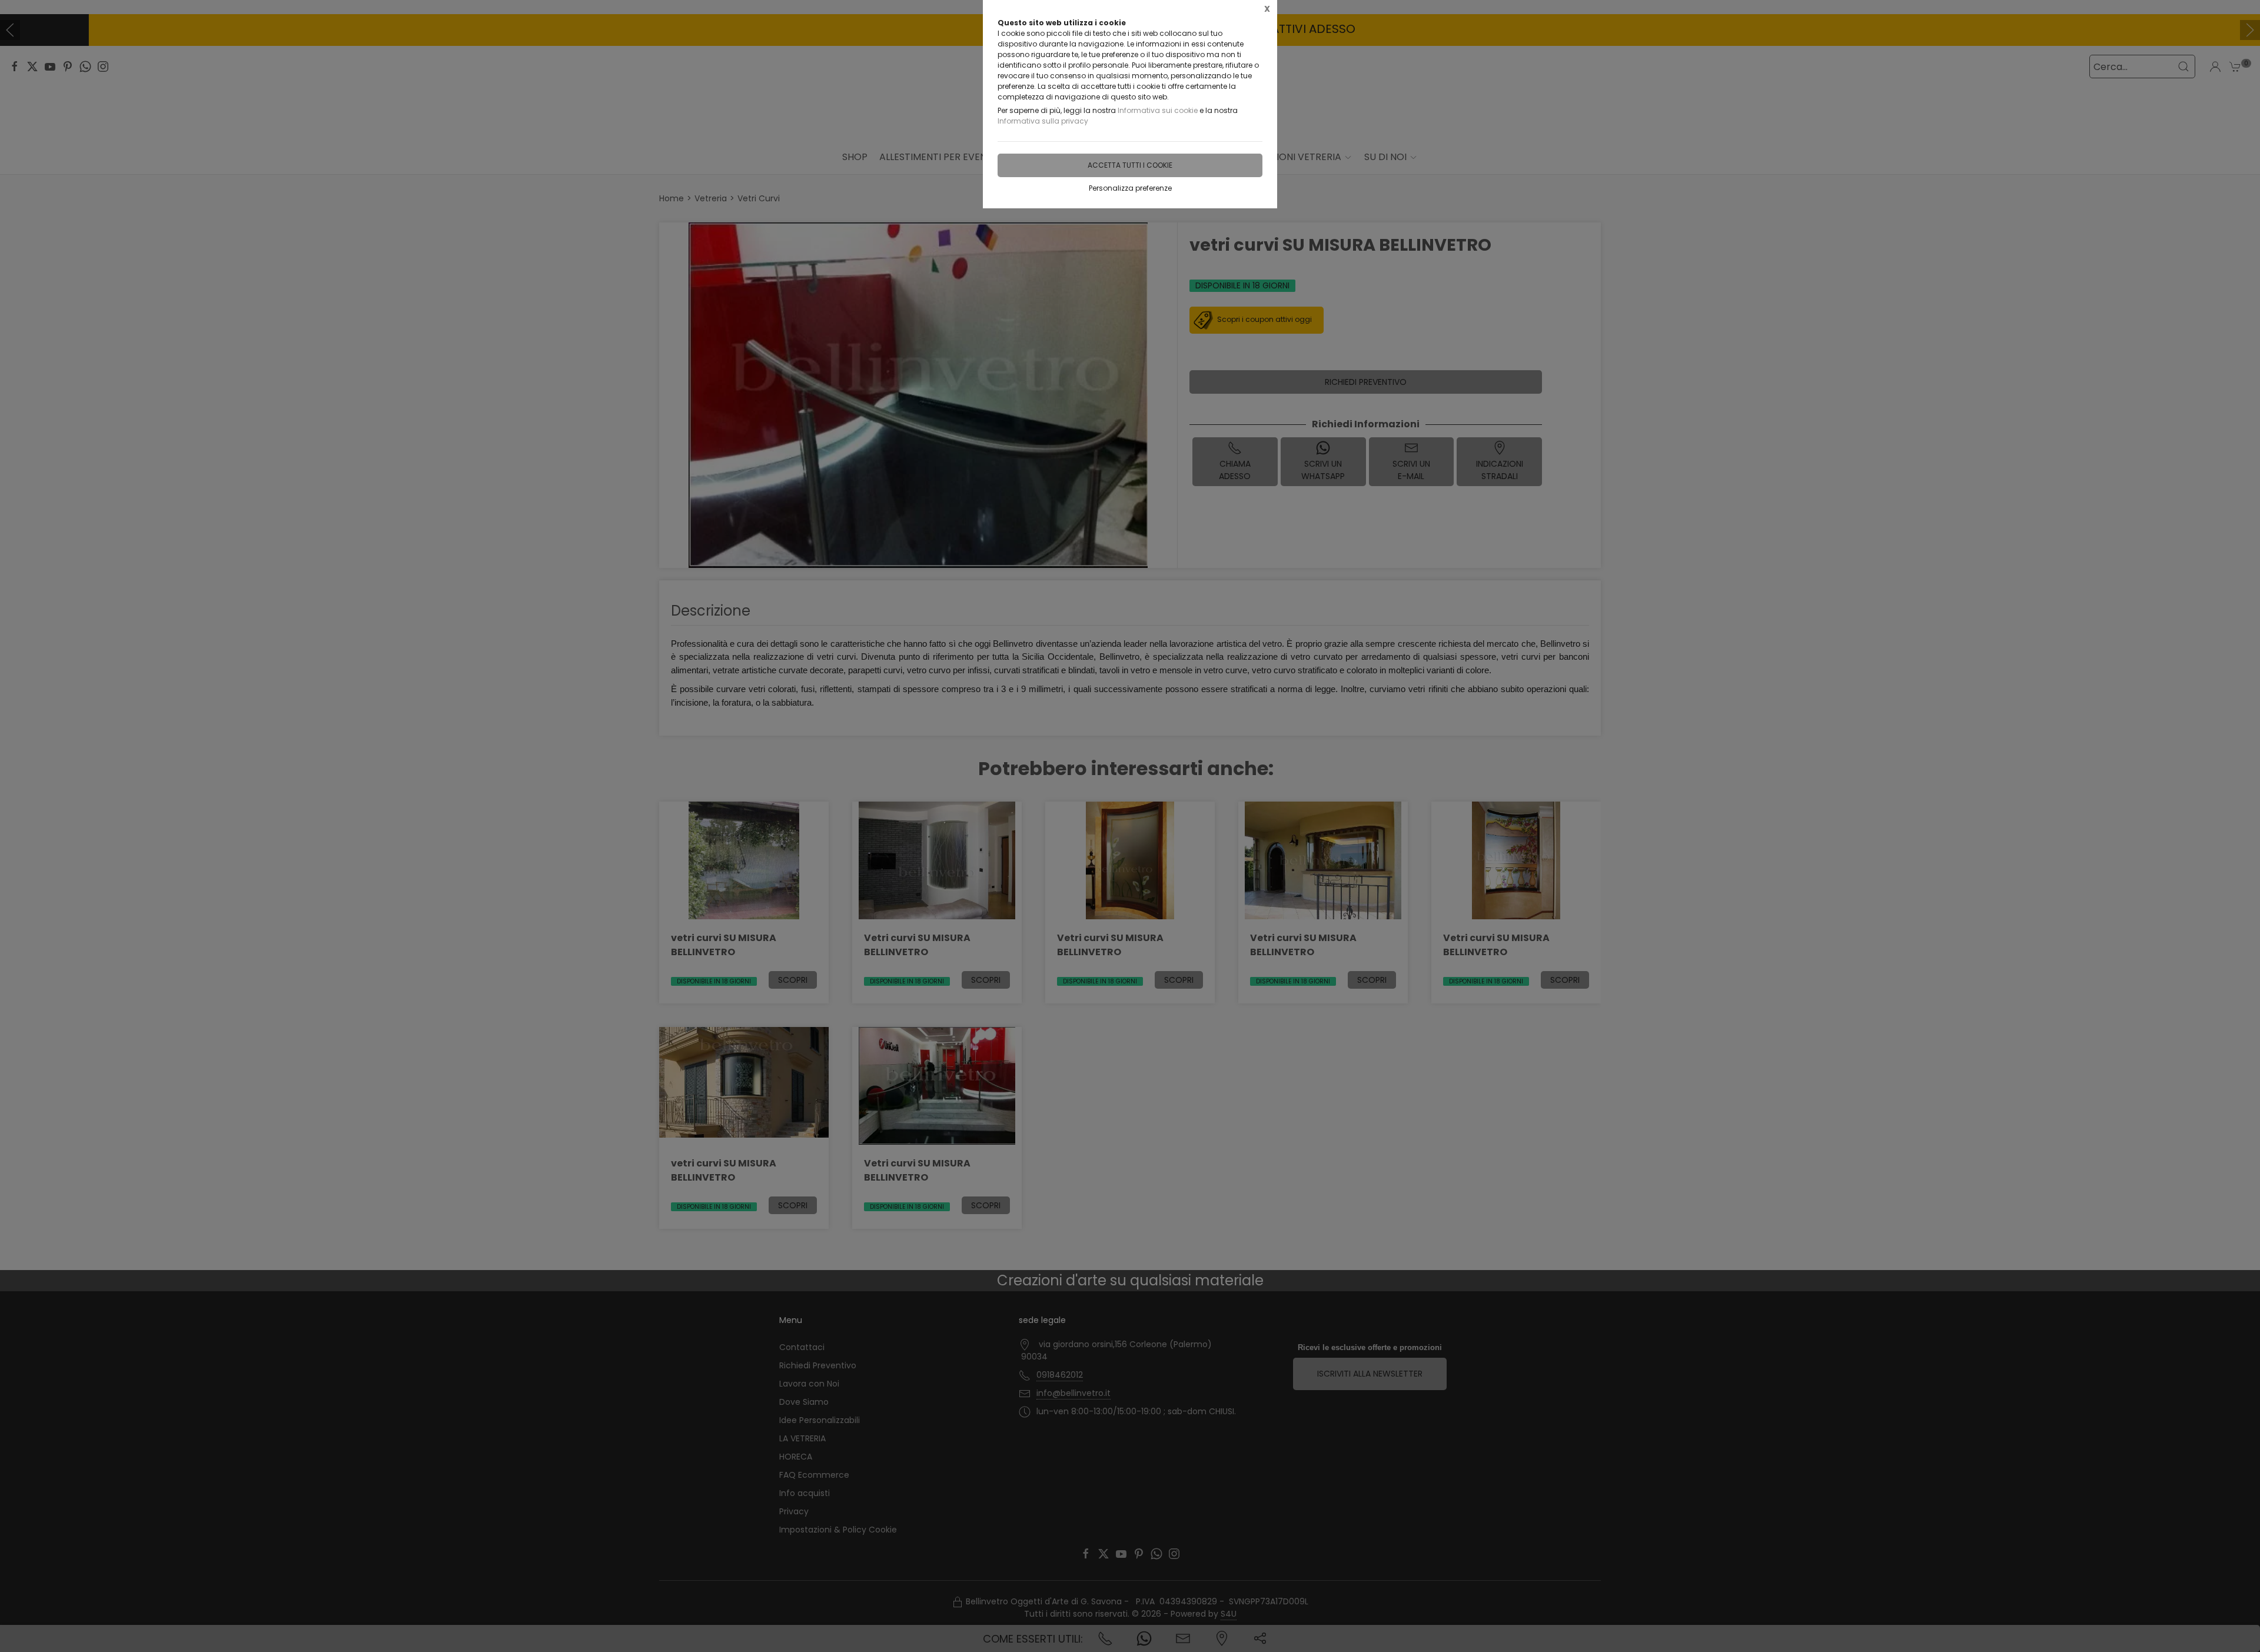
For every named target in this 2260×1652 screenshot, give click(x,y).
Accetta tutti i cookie (1130, 165)
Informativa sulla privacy (1043, 121)
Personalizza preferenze (1130, 188)
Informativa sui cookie (1158, 110)
